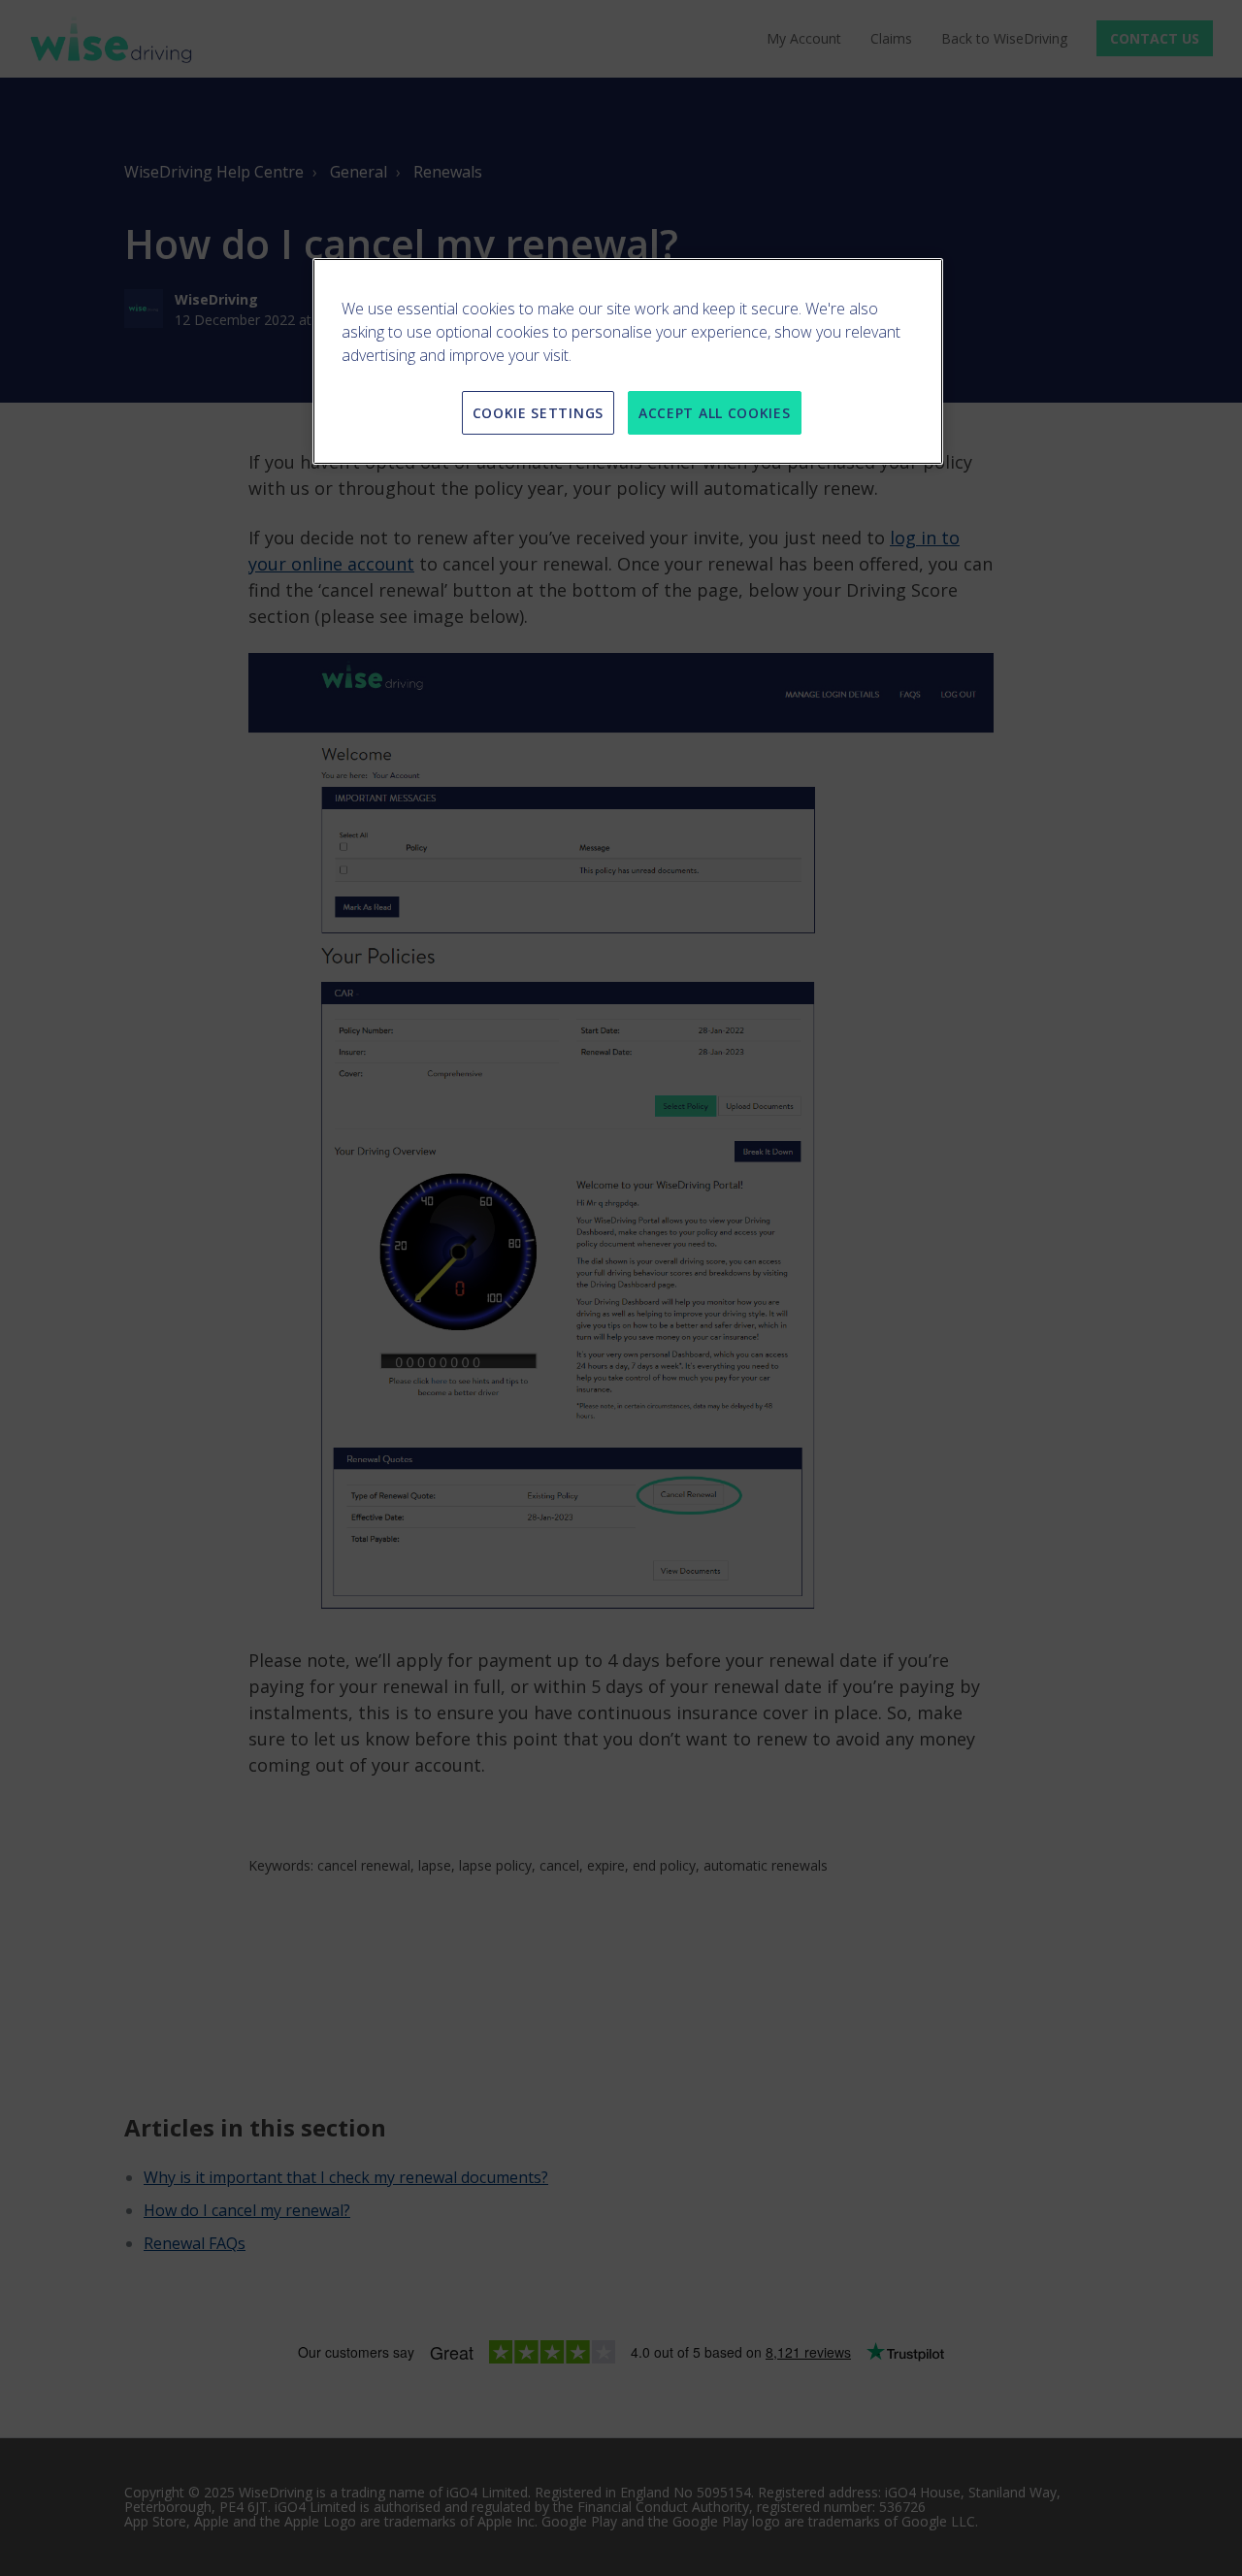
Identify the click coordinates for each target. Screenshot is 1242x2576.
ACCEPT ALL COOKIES (715, 413)
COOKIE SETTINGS (539, 413)
